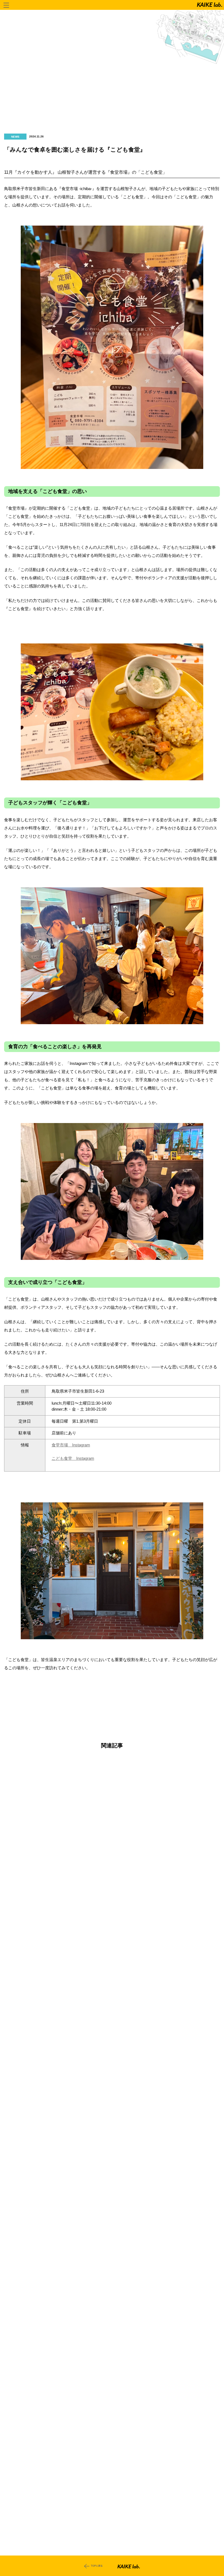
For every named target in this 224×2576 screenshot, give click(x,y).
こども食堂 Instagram (73, 1458)
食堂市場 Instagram (71, 1445)
